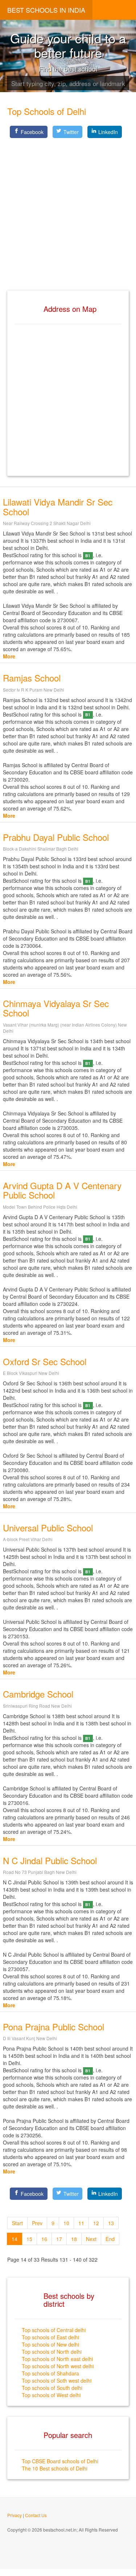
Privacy (15, 2515)
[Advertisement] (68, 208)
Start (17, 2223)
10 (66, 2223)
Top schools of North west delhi (58, 2366)
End (110, 2239)
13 (111, 2223)
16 (44, 2239)
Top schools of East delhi (50, 2337)
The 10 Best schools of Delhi (55, 2468)
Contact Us (36, 2515)
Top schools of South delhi (52, 2388)
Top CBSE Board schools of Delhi (60, 2461)
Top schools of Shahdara (50, 2373)
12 (96, 2223)
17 (59, 2239)
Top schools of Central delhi (54, 2330)
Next (91, 2239)
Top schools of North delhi (52, 2352)
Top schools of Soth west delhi (57, 2381)
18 (74, 2239)
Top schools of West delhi (51, 2395)
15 (29, 2239)
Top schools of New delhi (50, 2344)
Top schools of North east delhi (57, 2359)
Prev (37, 2223)
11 (81, 2223)
